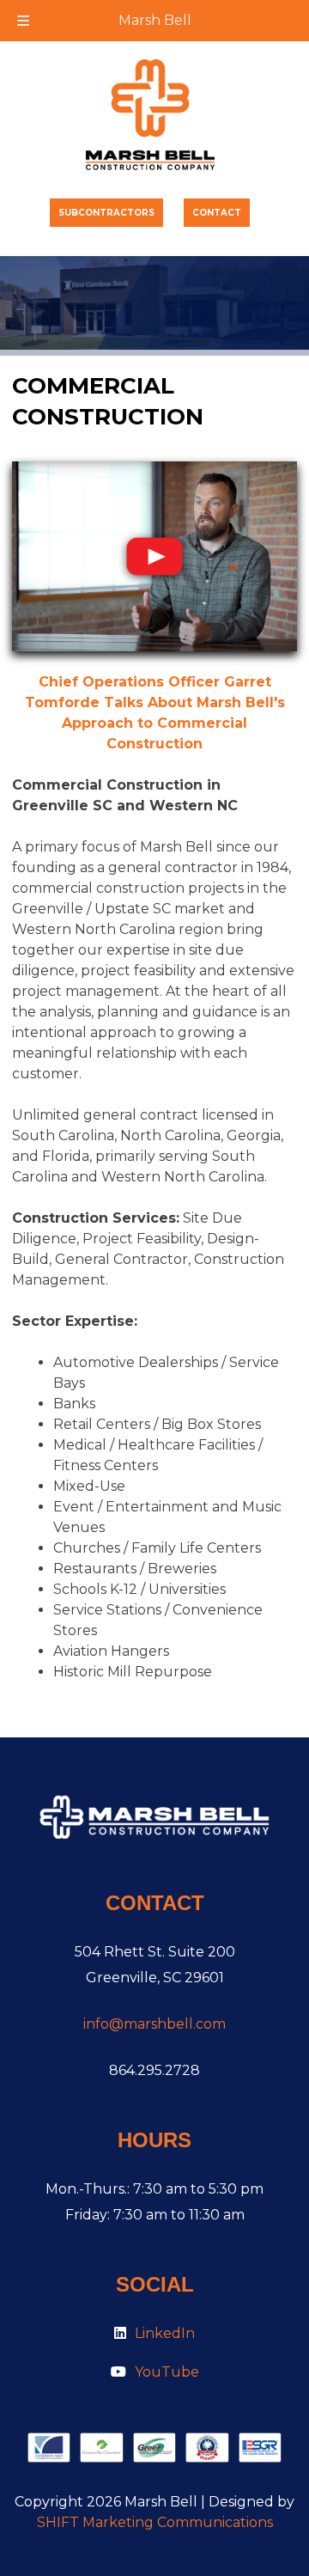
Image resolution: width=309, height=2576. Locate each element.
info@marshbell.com (154, 2024)
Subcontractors (106, 213)
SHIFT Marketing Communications (155, 2522)
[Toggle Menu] (23, 21)
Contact (217, 213)
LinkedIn (165, 2333)
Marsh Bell (155, 20)
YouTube (167, 2372)
